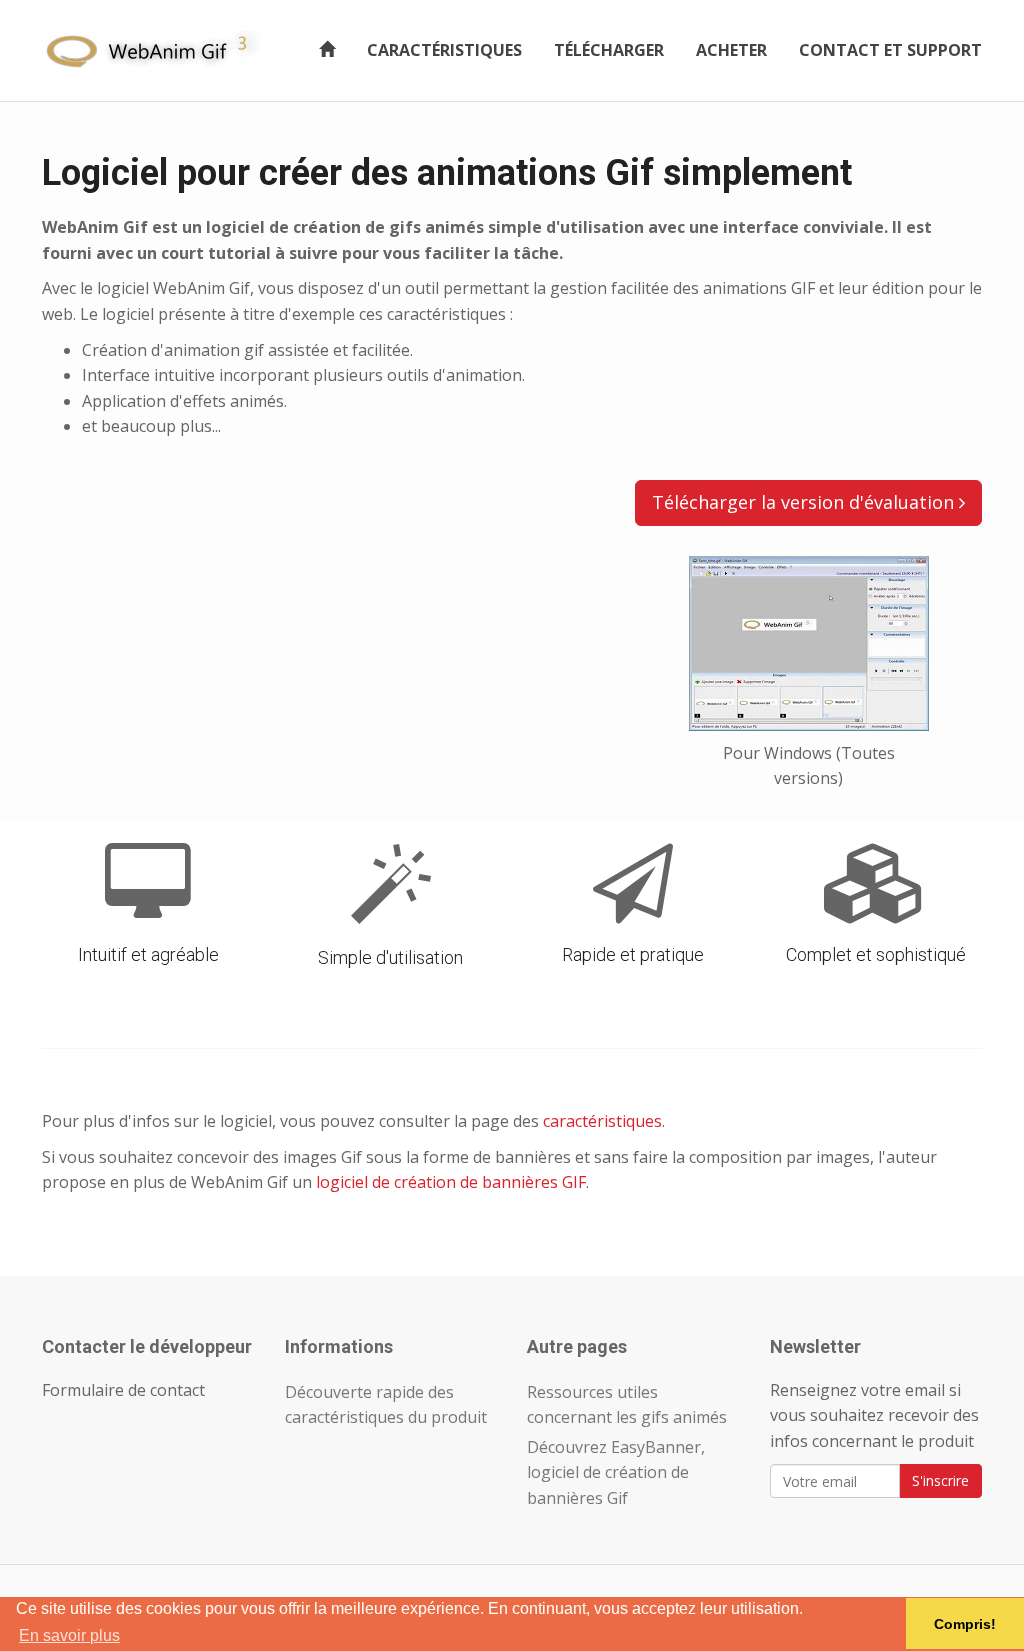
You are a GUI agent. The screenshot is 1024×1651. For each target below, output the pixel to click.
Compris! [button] (965, 1624)
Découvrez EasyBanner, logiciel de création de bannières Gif (616, 1472)
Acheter (731, 50)
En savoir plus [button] (69, 1635)
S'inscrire (940, 1480)
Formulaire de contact (123, 1390)
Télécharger (609, 50)
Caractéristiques (444, 50)
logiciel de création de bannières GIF (451, 1182)
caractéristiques (602, 1121)
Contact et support (890, 50)
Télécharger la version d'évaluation (805, 502)
